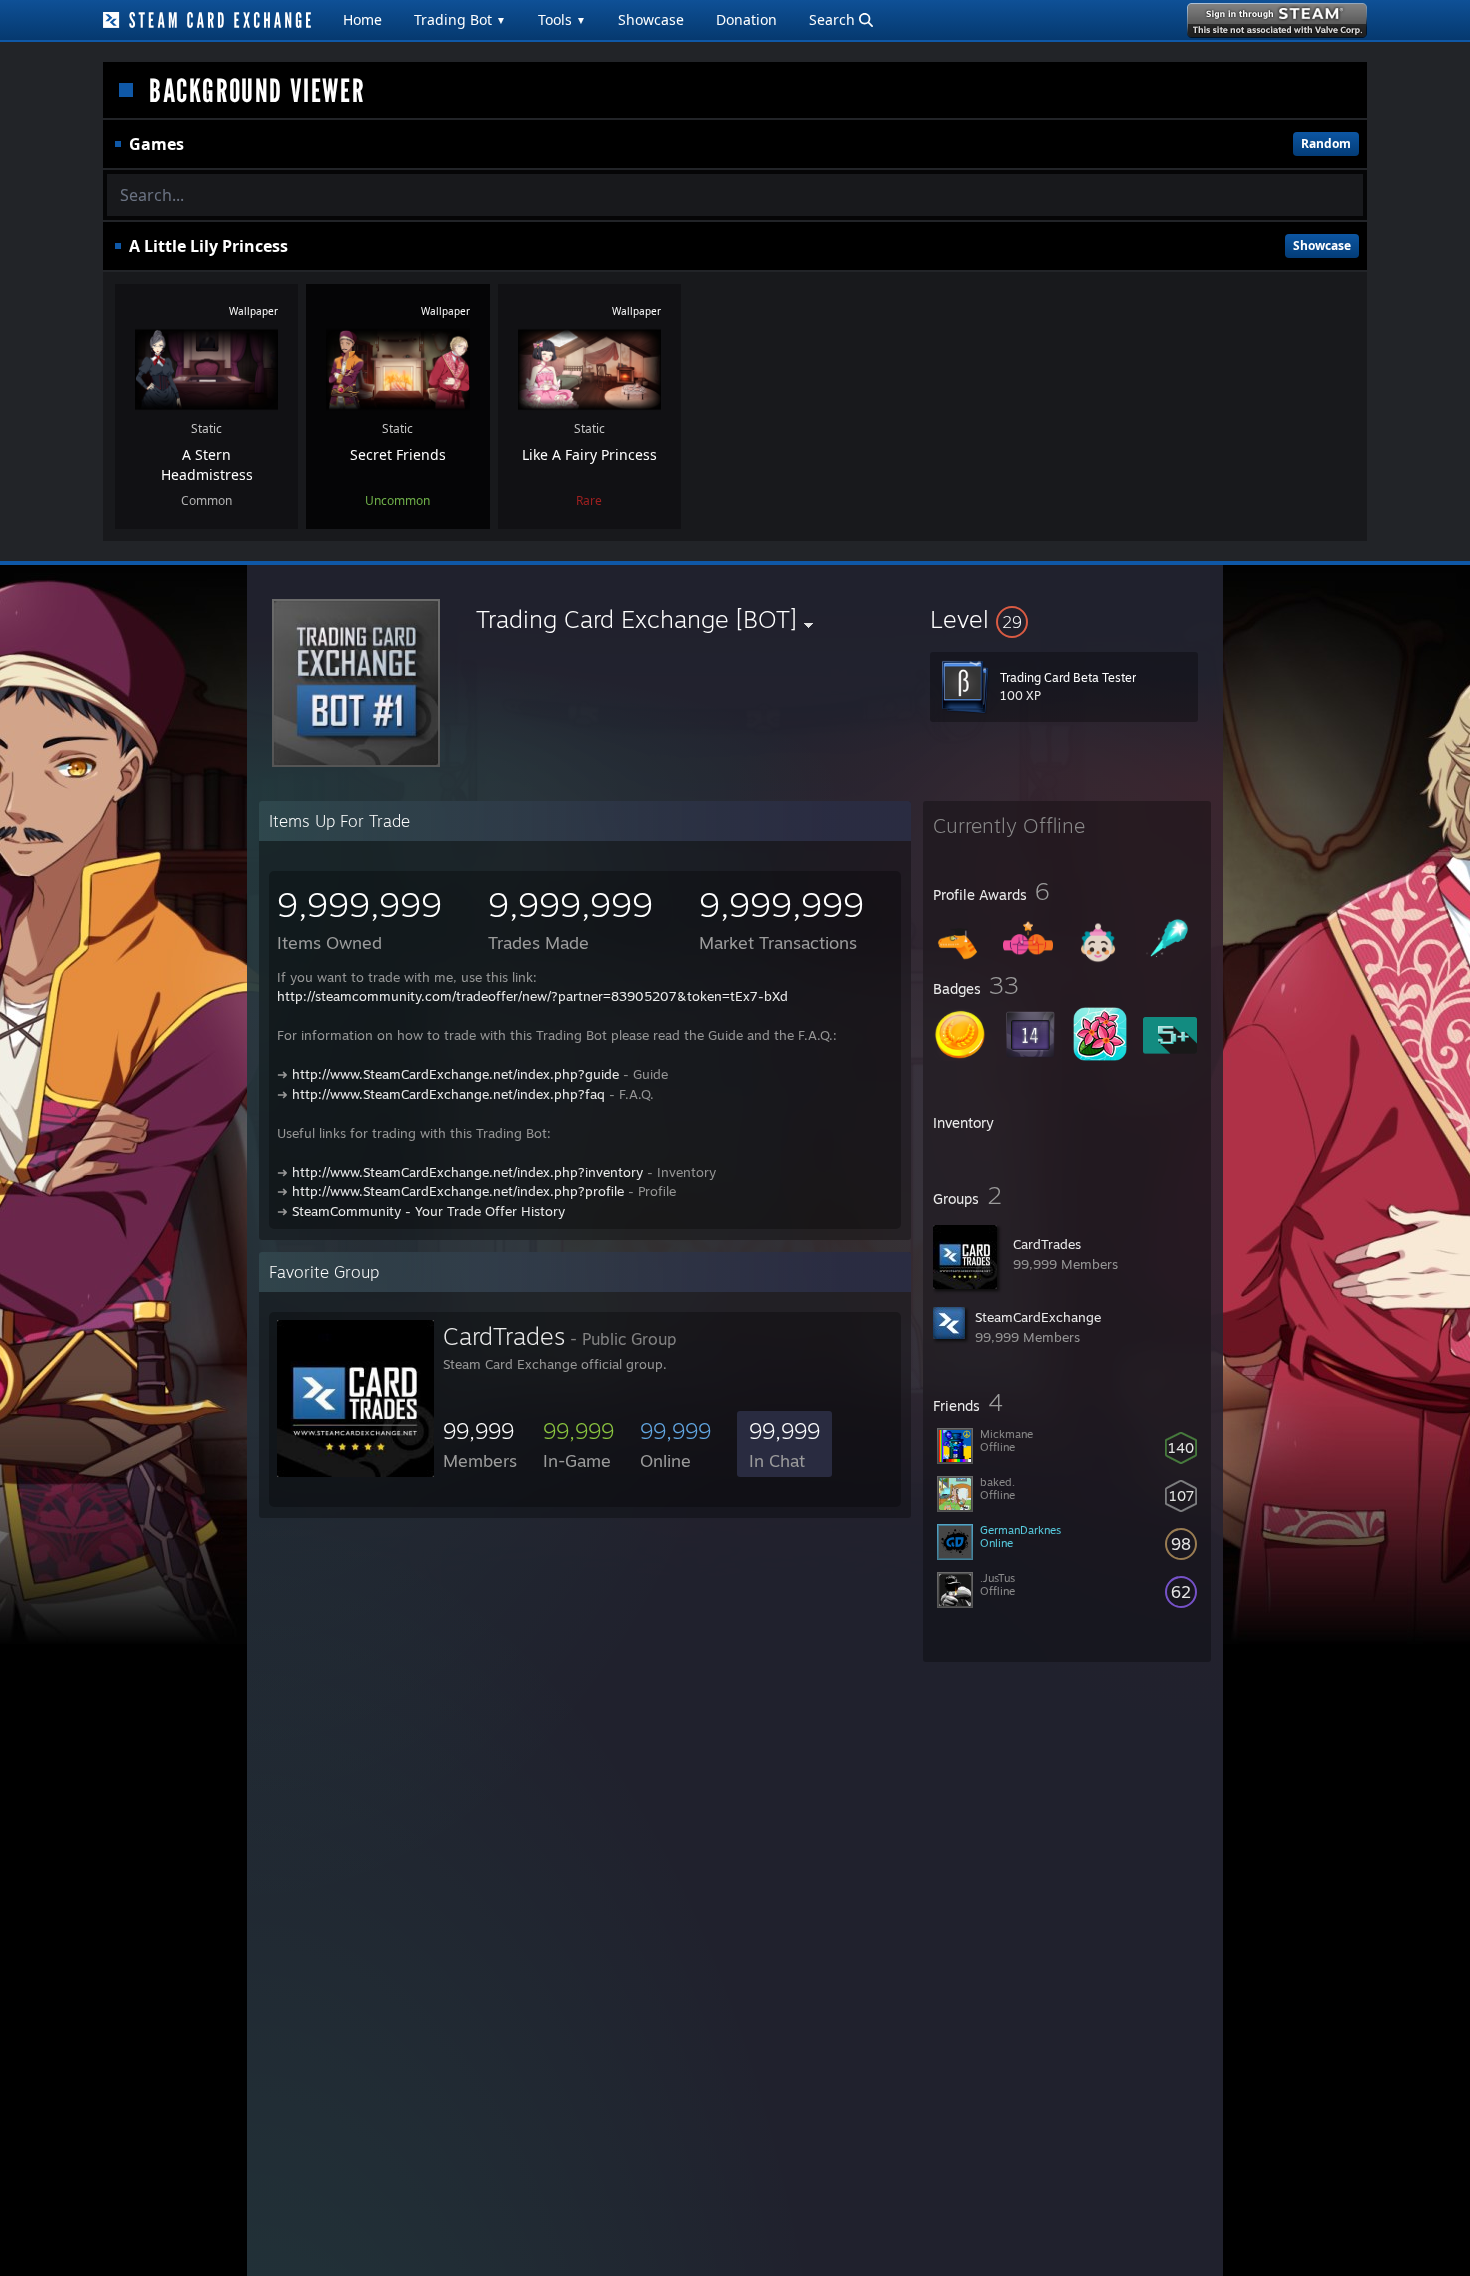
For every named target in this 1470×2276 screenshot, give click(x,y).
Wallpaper (253, 311)
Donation (746, 19)
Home (362, 19)
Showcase (651, 19)
